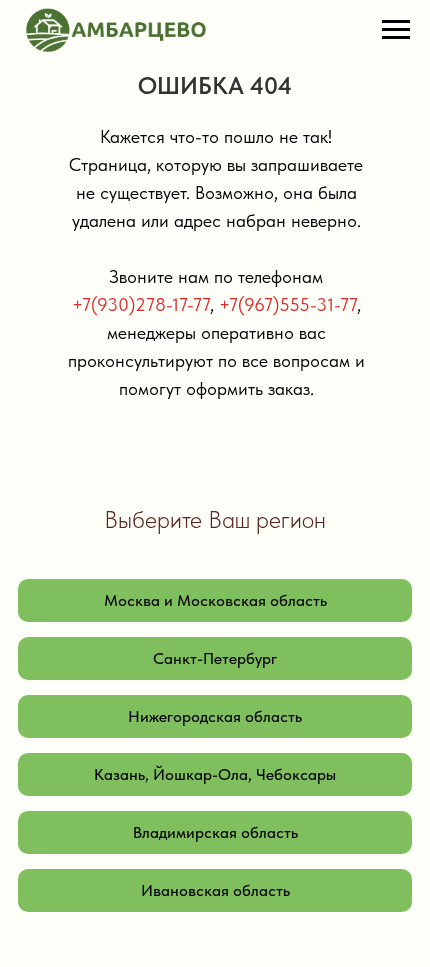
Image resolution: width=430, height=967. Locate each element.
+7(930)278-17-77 (141, 304)
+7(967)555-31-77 (288, 304)
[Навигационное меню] (396, 30)
